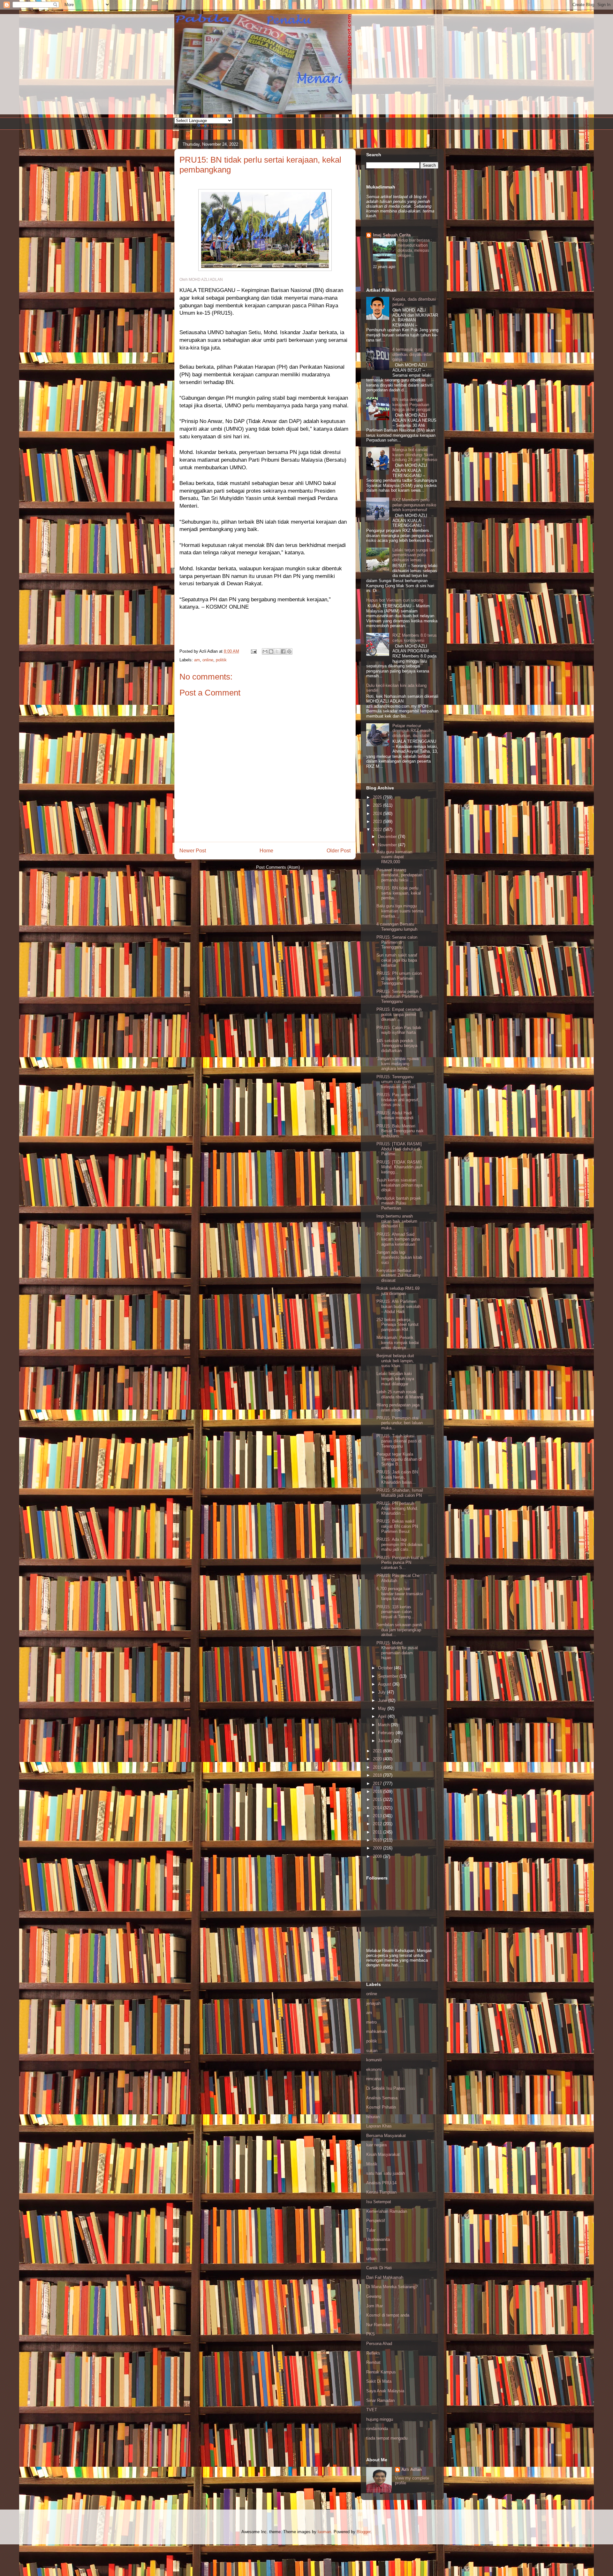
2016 (378, 1792)
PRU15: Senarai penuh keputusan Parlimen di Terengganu (399, 996)
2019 (378, 1767)
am (197, 660)
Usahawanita (378, 2239)
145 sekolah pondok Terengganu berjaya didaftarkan (397, 1046)
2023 (378, 822)
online (208, 660)
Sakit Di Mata (379, 2381)
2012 (378, 1824)
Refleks (373, 2353)
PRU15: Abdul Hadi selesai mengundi (395, 1115)
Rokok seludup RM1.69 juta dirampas (398, 1291)
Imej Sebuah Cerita (392, 235)
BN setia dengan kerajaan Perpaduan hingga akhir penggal (411, 404)
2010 (378, 1840)
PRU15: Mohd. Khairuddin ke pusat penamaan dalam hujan (397, 1650)
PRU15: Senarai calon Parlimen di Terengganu (397, 942)
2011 (378, 1832)
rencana (374, 2079)
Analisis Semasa (382, 2098)
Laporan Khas (379, 2126)
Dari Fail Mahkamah (385, 2277)
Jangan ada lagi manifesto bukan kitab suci (399, 1257)
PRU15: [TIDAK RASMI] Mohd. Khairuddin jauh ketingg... (399, 1167)
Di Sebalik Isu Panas (386, 2088)
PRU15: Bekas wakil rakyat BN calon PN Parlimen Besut (397, 1526)
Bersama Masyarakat (386, 2136)
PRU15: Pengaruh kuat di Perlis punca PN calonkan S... (400, 1563)
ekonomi (374, 2069)
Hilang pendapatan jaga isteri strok (398, 1407)
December (388, 837)
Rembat (373, 2362)
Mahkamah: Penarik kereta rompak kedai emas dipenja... (398, 1342)
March (384, 1725)
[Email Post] (253, 651)
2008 (378, 1856)
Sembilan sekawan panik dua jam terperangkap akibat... (399, 1630)
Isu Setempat (379, 2202)
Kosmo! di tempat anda (388, 2315)
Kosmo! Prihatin (381, 2107)
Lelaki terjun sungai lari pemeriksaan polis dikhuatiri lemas (414, 555)
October (386, 1668)
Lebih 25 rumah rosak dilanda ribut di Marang (400, 1394)
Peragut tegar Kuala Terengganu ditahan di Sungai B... (399, 1459)
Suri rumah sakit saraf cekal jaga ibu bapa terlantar (397, 960)
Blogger (363, 2532)
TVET (372, 2410)
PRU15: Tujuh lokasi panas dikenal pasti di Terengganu (399, 1441)
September (389, 1676)
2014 (378, 1808)
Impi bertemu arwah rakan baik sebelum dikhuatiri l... (397, 1221)
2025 (378, 805)
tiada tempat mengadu (387, 2438)
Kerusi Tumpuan (381, 2192)
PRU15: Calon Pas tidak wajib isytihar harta (399, 1030)
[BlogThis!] (271, 651)
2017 (378, 1784)
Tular (371, 2230)
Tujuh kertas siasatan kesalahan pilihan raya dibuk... (399, 1185)
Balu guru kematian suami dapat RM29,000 (394, 857)
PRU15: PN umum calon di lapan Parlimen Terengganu (399, 978)
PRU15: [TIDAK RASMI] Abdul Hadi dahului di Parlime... (399, 1149)
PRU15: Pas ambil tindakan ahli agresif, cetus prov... (398, 1100)
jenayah (373, 2003)
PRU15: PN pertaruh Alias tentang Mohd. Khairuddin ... (397, 1508)
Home (266, 851)
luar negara (376, 2145)
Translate (219, 127)
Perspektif (376, 2221)
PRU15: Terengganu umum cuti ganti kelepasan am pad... (398, 1082)
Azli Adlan (412, 2469)
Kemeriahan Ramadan (387, 2211)
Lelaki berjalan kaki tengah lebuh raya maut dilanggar (395, 1379)
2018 (378, 1775)
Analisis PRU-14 (381, 2183)
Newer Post (193, 851)
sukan (372, 2051)
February (387, 1733)
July (382, 1692)
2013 (378, 1816)
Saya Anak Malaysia (385, 2391)
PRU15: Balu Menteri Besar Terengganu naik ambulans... (400, 1131)
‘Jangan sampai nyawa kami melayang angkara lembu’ (397, 1064)
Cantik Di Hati (379, 2268)
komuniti (374, 2060)
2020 (378, 1759)
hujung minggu (380, 2419)
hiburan (373, 2117)
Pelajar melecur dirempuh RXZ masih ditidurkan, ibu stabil (412, 731)
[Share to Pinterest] (289, 651)
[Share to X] (277, 651)
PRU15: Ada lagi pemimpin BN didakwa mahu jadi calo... (399, 1544)
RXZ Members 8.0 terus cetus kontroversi (415, 638)
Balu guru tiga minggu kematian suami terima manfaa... (400, 911)
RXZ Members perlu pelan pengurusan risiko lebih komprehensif (414, 505)
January (386, 1741)
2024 (378, 814)
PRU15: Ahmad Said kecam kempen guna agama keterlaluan (398, 1239)
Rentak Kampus (381, 2372)
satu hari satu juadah (386, 2173)
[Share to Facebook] (283, 651)
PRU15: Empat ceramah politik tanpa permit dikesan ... (399, 1014)
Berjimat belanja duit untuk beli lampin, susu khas (395, 1361)
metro (371, 2022)
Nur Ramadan (379, 2325)
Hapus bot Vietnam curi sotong (395, 600)
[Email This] (265, 651)
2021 (378, 1751)
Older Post (339, 851)
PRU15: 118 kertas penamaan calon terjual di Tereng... (395, 1612)
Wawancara (377, 2249)
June (383, 1700)
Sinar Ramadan (380, 2400)
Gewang (374, 2296)
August (385, 1684)
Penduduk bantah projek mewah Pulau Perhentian (399, 1203)
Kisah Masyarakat (383, 2154)
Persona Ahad (379, 2344)
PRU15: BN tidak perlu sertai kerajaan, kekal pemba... (399, 893)
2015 (378, 1799)
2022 (378, 830)
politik (221, 660)
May (383, 1708)
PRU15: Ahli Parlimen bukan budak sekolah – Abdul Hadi (398, 1306)
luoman (324, 2532)
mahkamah (376, 2031)
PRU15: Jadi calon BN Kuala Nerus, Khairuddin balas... (397, 1477)
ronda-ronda (377, 2429)
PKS (371, 2334)
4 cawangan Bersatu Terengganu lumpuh (397, 927)
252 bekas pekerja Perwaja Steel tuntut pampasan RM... (397, 1325)
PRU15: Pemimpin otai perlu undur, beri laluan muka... (400, 1423)
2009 (378, 1848)
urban (371, 2259)
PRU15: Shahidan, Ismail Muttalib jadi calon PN (400, 1493)
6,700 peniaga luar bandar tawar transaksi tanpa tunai (400, 1594)
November (388, 845)
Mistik (372, 2164)
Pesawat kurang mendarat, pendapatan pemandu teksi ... (399, 875)
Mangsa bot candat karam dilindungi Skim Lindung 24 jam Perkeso (415, 455)
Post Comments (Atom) (278, 867)
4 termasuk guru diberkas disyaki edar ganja (412, 354)
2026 (378, 797)
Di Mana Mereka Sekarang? (392, 2287)
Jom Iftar (375, 2306)
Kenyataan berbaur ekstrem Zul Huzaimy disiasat (399, 1275)
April (383, 1716)
